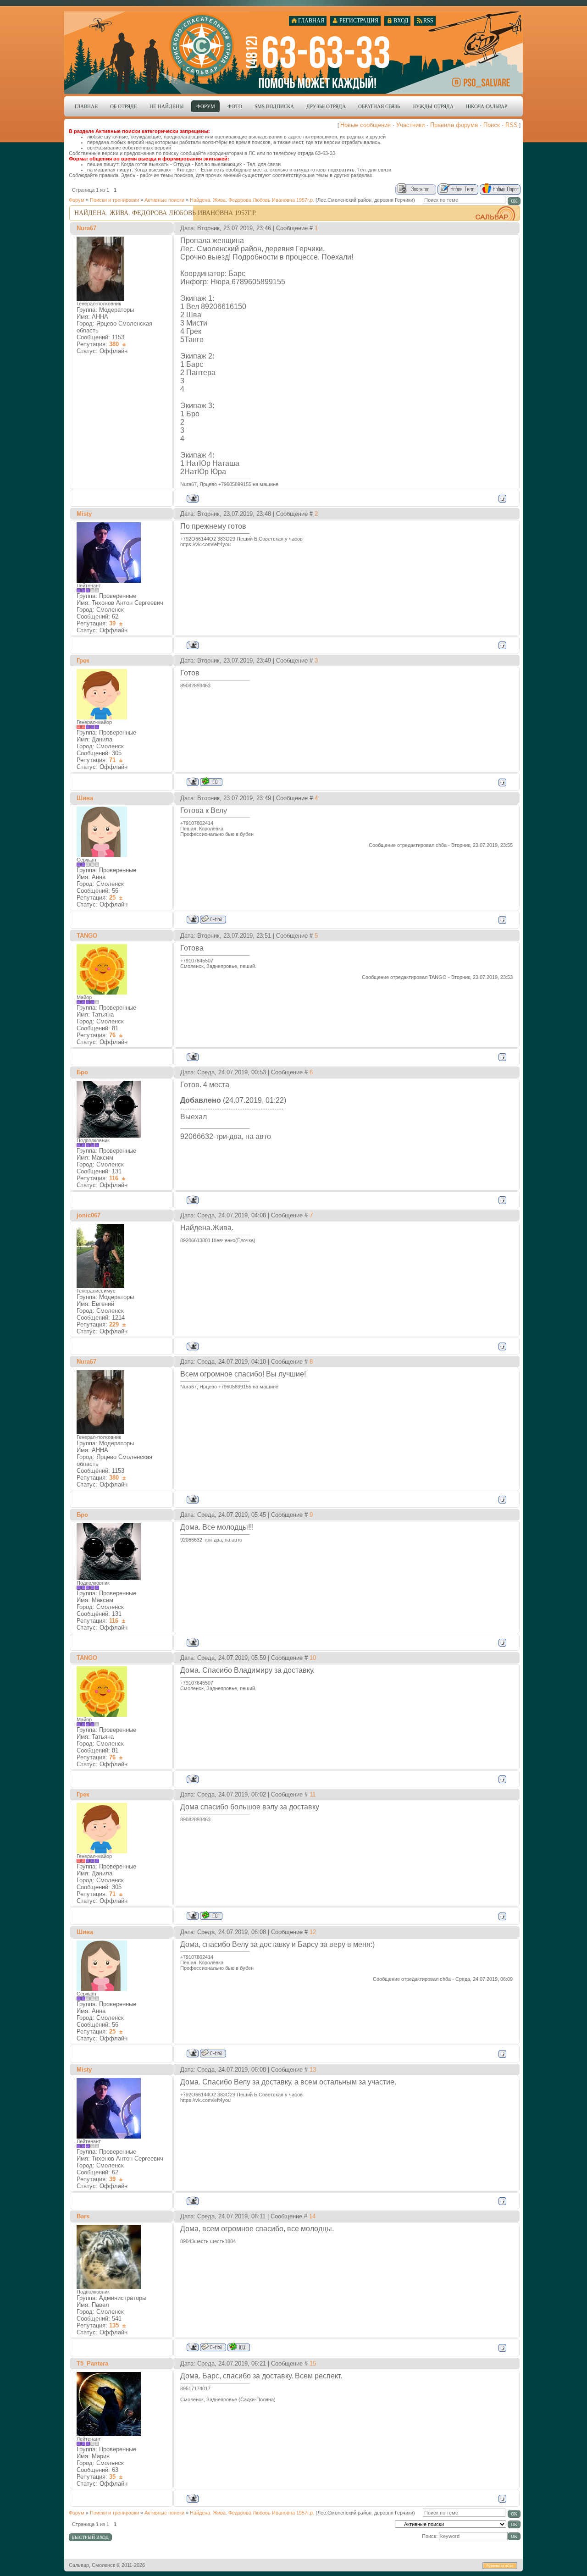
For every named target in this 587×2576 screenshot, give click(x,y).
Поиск (492, 125)
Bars (83, 2216)
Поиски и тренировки (114, 200)
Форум (77, 200)
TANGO (87, 936)
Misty (84, 514)
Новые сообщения (365, 125)
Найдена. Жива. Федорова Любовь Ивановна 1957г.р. (252, 200)
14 (312, 2216)
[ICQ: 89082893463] (211, 782)
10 (313, 1658)
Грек (83, 661)
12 (313, 1932)
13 (313, 2070)
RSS (512, 125)
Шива (85, 798)
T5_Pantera (92, 2363)
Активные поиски (164, 200)
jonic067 (89, 1215)
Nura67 (86, 228)
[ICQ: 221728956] (239, 2347)
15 (313, 2363)
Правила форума (454, 125)
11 (313, 1794)
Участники (410, 125)
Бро (82, 1072)
